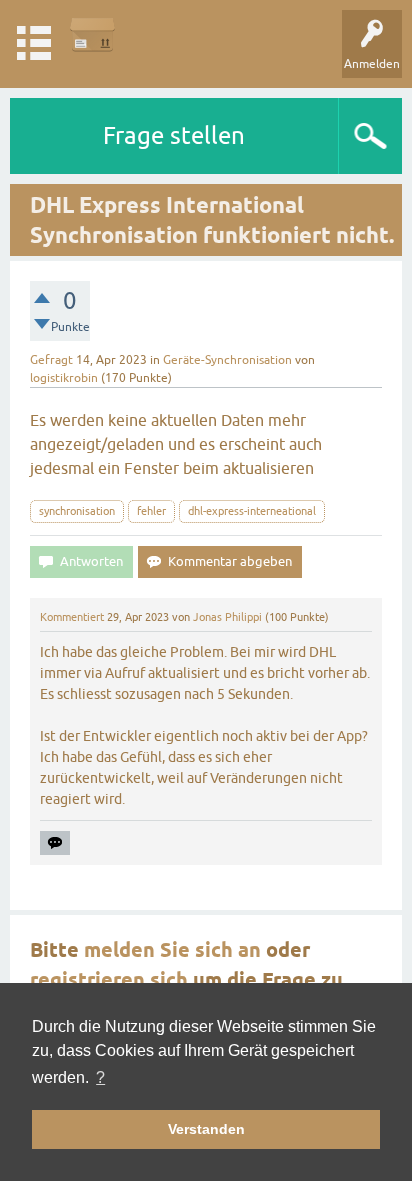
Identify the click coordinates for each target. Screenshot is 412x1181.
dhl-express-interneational (252, 511)
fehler (151, 511)
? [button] (100, 1077)
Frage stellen (174, 135)
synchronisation (77, 511)
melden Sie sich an (172, 950)
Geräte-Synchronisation (227, 360)
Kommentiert (72, 617)
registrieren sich (109, 980)
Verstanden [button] (206, 1129)
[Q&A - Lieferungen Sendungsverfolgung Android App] (92, 34)
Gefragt (51, 360)
